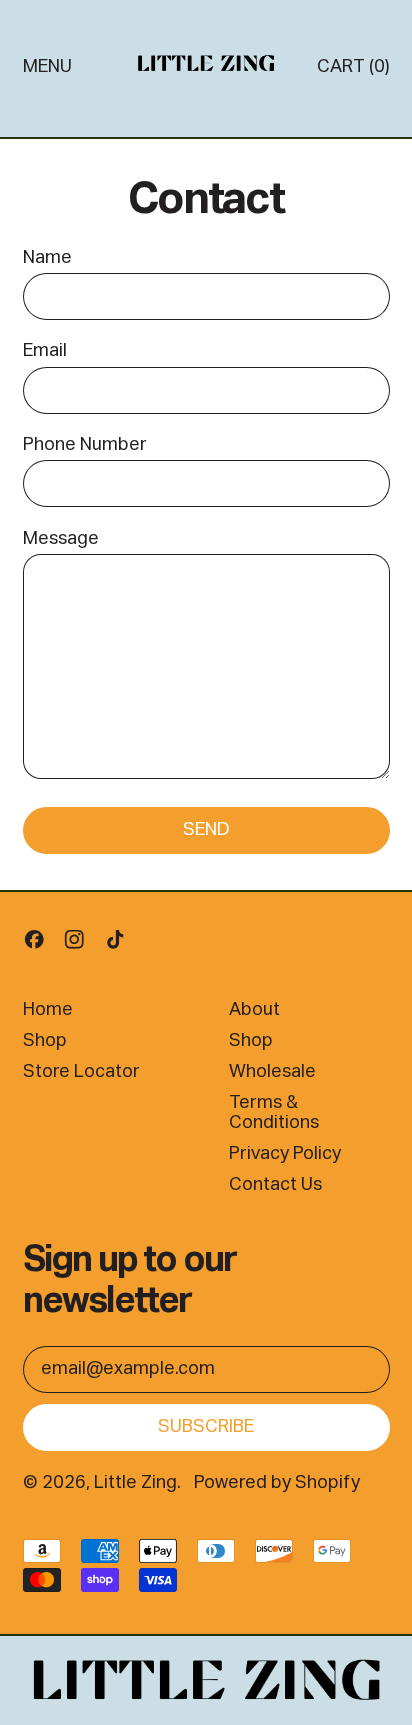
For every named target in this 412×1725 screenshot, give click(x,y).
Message (61, 539)
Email (45, 351)
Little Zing (135, 1483)
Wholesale (272, 1072)
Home (48, 1010)
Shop (45, 1041)
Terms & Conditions (274, 1113)
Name (47, 258)
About (254, 1010)
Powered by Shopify (277, 1483)
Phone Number (85, 445)
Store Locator (81, 1072)
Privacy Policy (285, 1154)
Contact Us (275, 1185)
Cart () (352, 71)
